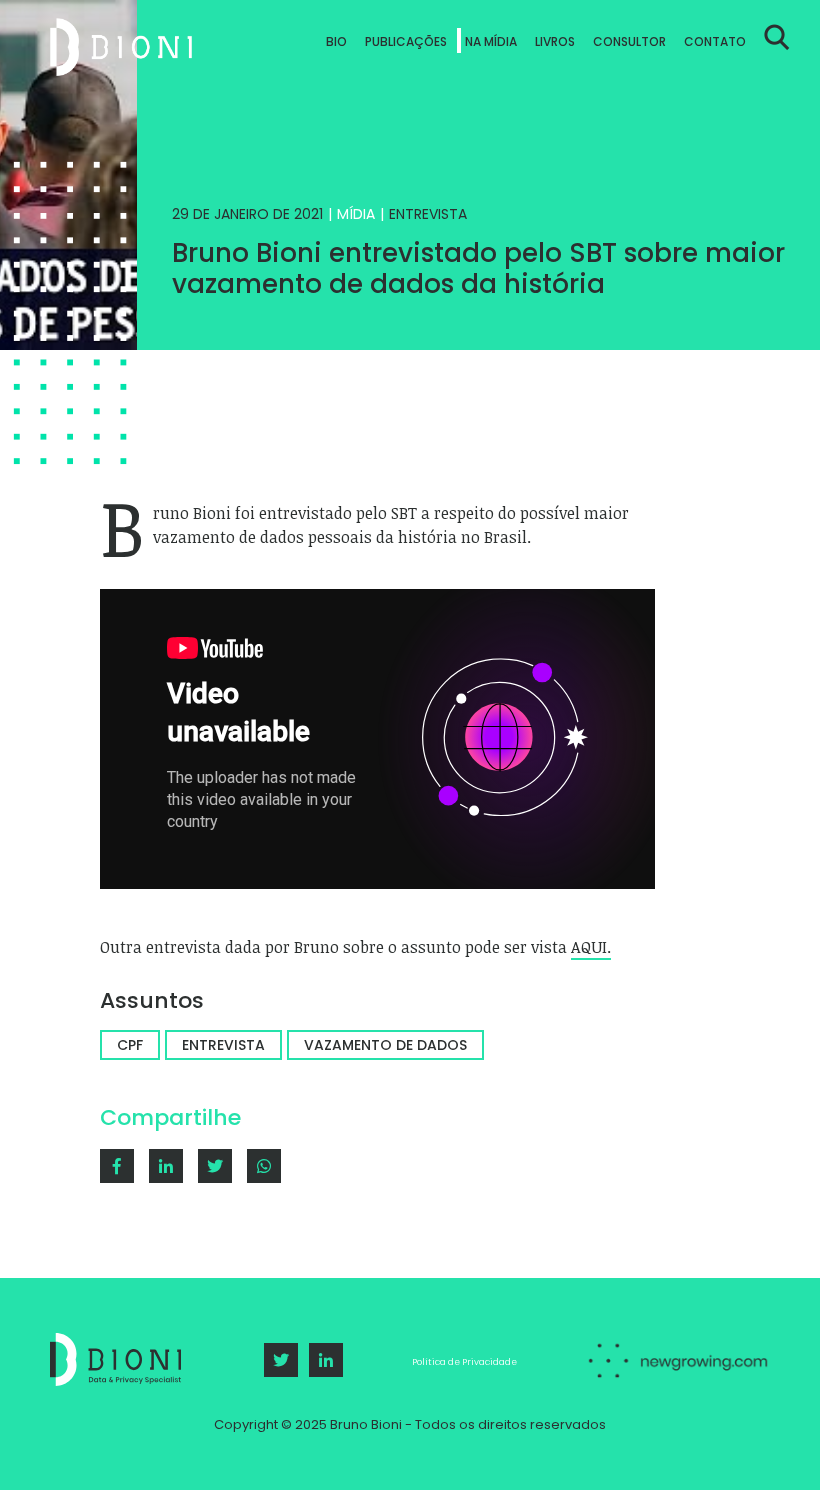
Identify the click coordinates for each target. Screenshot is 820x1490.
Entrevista (428, 214)
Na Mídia (491, 41)
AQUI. (591, 947)
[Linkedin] (166, 1166)
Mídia (356, 214)
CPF (130, 1045)
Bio (336, 41)
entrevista (223, 1045)
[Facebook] (117, 1166)
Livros (555, 41)
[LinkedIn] (326, 1360)
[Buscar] (777, 46)
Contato (715, 41)
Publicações (406, 41)
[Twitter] (281, 1360)
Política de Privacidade (464, 1362)
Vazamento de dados (385, 1045)
